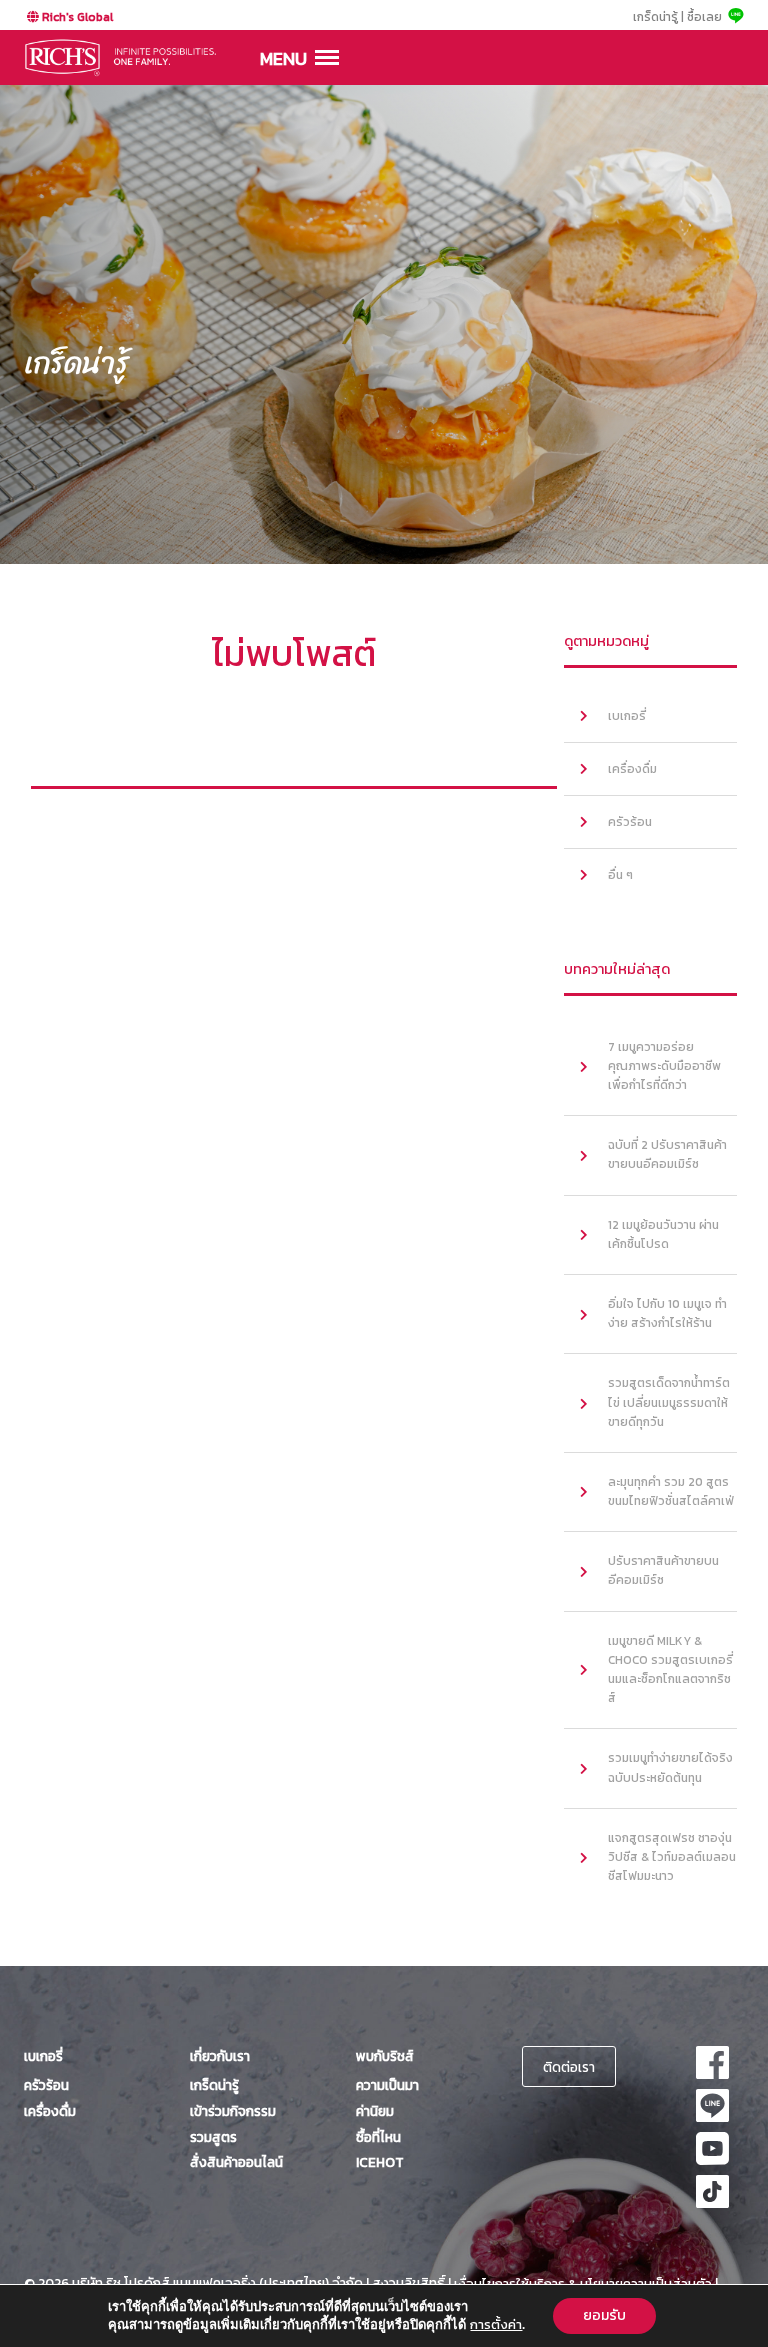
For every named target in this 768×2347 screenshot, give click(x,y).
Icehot (380, 2162)
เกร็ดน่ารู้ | (658, 17)
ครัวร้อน (630, 822)
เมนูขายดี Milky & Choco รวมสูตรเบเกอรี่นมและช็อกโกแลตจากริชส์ (670, 1670)
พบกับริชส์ (385, 2056)
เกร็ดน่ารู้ (214, 2085)
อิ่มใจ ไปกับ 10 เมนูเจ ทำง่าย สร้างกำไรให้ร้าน (667, 1313)
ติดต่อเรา (569, 2067)
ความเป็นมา (387, 2085)
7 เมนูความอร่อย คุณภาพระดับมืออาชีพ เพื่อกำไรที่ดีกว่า (664, 1066)
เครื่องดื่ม (632, 769)
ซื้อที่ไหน (378, 2137)
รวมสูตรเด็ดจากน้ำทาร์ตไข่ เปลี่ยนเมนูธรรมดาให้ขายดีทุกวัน (669, 1402)
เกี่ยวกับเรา (220, 2056)
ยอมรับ (604, 2315)
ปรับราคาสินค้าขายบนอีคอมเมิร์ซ (663, 1570)
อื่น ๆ (620, 875)
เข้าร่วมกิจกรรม (233, 2111)
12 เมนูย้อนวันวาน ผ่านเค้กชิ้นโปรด (663, 1234)
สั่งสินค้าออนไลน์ (236, 2162)
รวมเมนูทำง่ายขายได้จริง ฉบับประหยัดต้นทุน (670, 1767)
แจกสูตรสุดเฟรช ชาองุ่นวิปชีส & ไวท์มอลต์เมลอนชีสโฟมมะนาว (672, 1857)
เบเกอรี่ (627, 716)
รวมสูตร (213, 2137)
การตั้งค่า (496, 2325)
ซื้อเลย (704, 17)
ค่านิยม (375, 2111)
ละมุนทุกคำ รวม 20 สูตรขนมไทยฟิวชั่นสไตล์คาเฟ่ (671, 1491)
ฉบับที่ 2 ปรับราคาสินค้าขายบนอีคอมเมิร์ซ (667, 1154)
